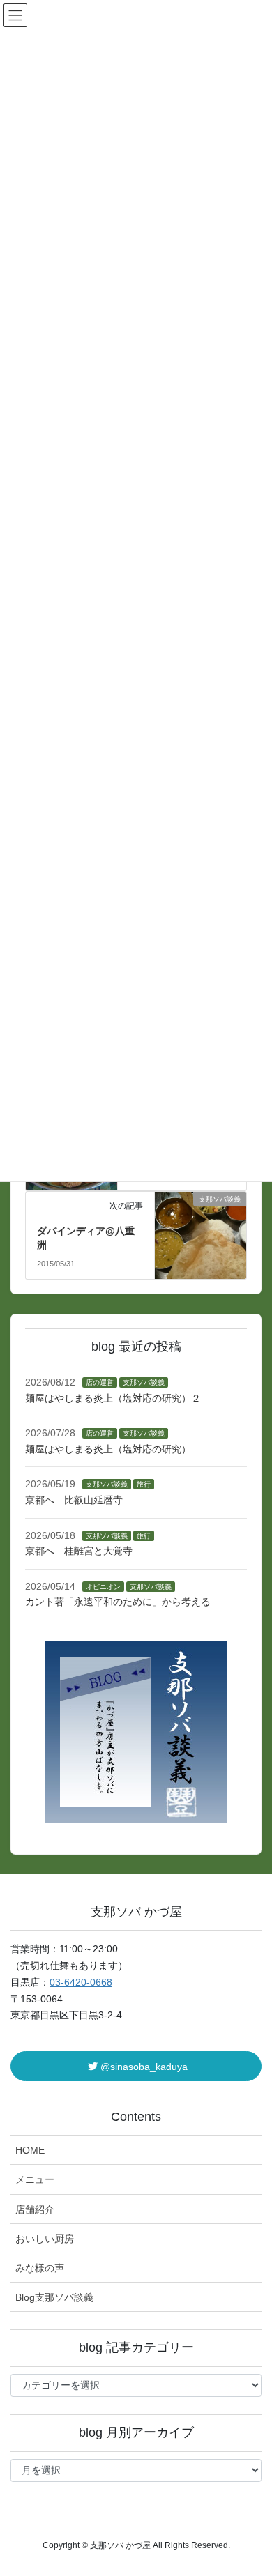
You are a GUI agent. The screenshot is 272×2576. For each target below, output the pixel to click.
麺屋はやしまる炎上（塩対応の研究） (108, 1449)
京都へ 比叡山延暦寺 (74, 1500)
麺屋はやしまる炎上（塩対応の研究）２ (113, 1398)
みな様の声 (40, 2268)
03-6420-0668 (81, 1982)
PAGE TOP (251, 2486)
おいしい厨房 (45, 2239)
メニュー (35, 2179)
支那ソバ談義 (144, 1382)
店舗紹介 (35, 2209)
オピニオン (103, 1587)
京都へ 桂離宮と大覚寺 (79, 1551)
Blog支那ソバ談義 (54, 2297)
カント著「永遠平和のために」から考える (118, 1602)
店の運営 (100, 1382)
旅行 (144, 1484)
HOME (30, 2150)
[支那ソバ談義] (201, 1217)
